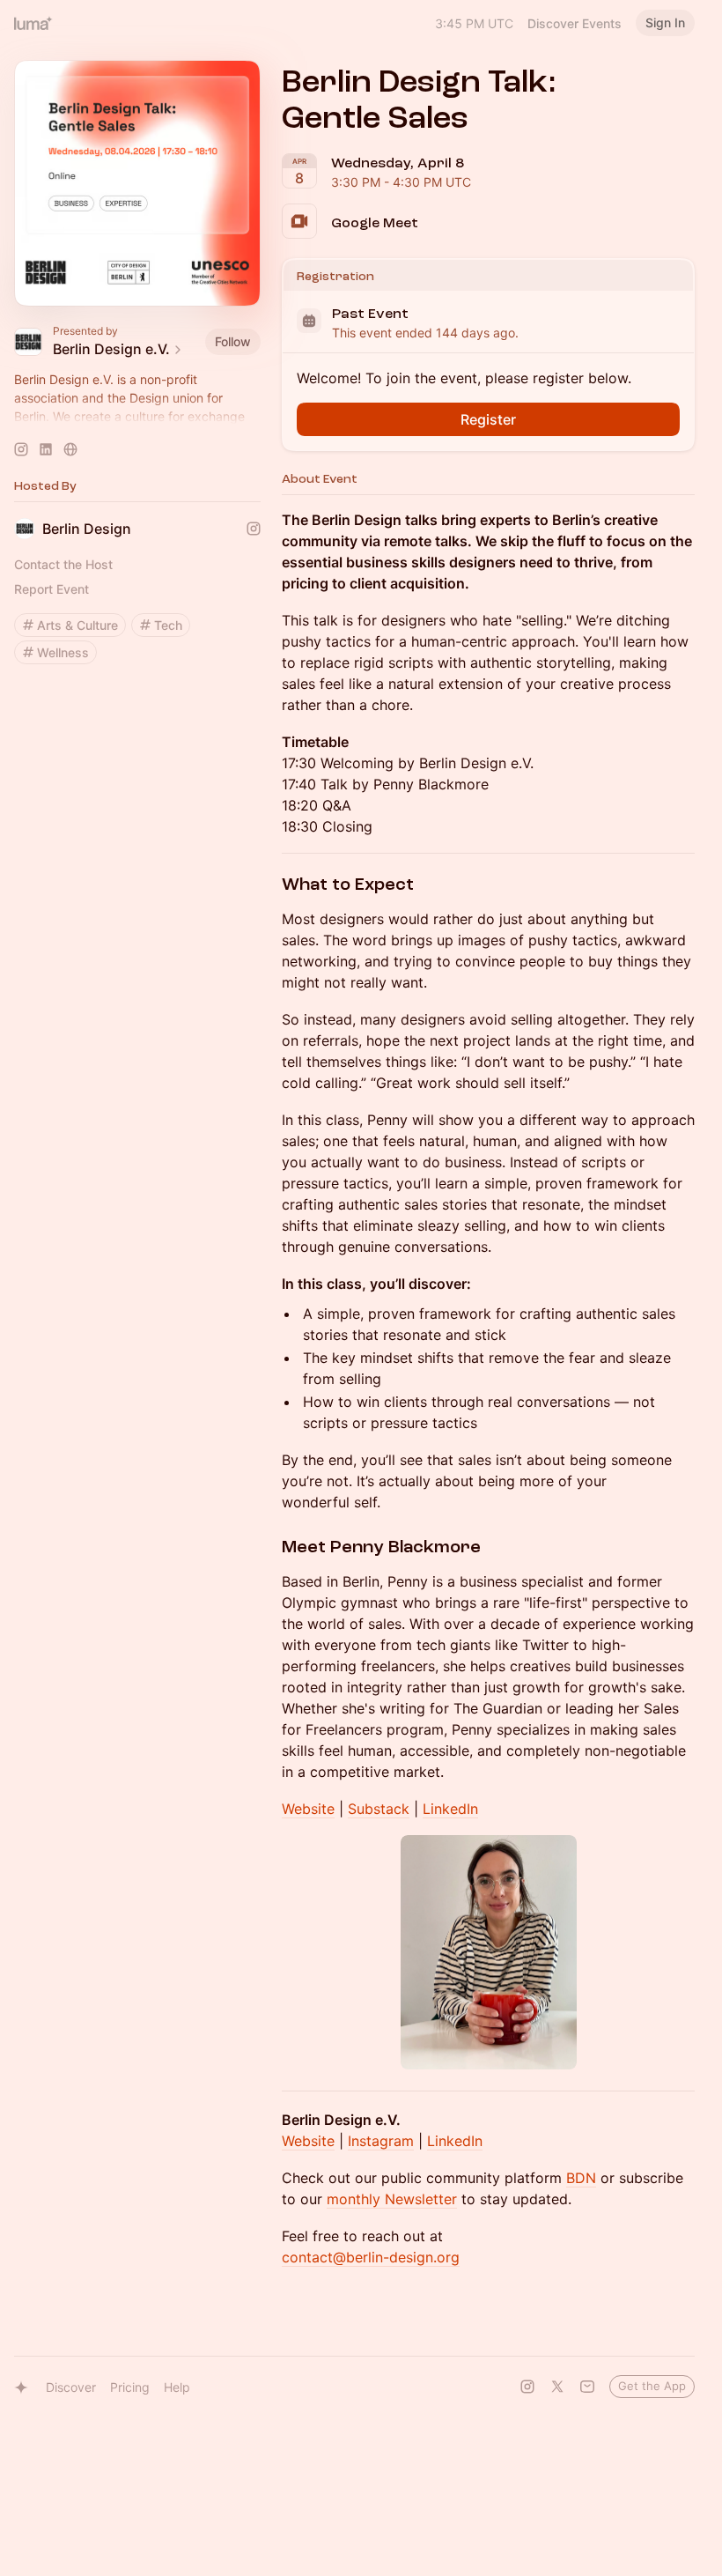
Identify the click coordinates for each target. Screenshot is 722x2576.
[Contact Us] (587, 2387)
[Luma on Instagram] (527, 2387)
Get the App (652, 2386)
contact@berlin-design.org (371, 2257)
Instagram (381, 2141)
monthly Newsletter (392, 2199)
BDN (581, 2178)
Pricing (130, 2387)
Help (177, 2387)
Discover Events (575, 23)
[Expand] (137, 417)
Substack (379, 1809)
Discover (71, 2387)
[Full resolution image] (489, 1953)
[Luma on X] (557, 2387)
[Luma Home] (33, 23)
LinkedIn (450, 1809)
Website (308, 1809)
